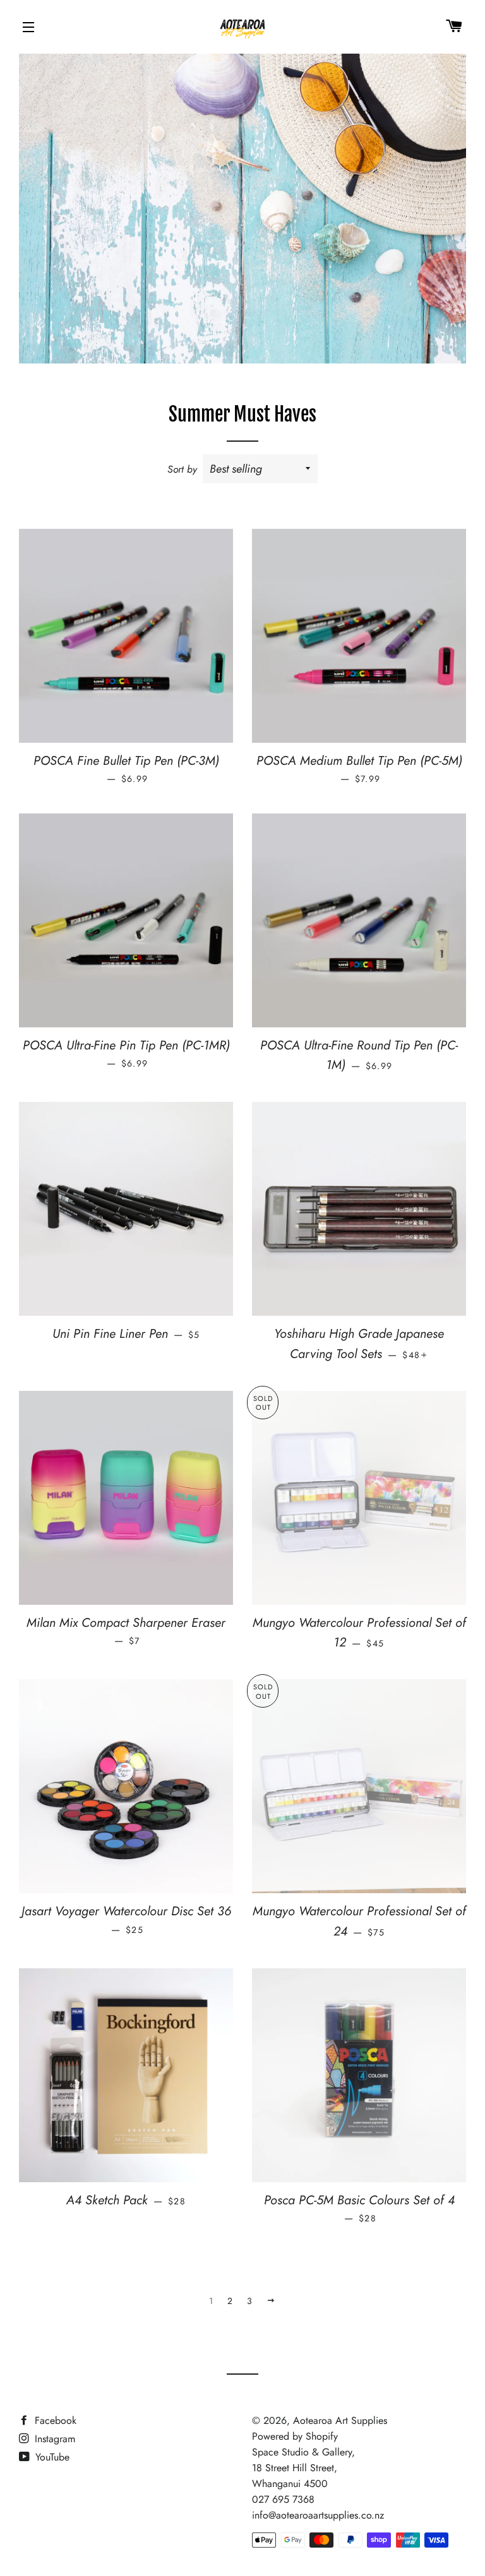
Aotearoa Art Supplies (340, 2420)
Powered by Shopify (295, 2436)
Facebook (54, 2420)
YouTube (51, 2457)
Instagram (53, 2439)
